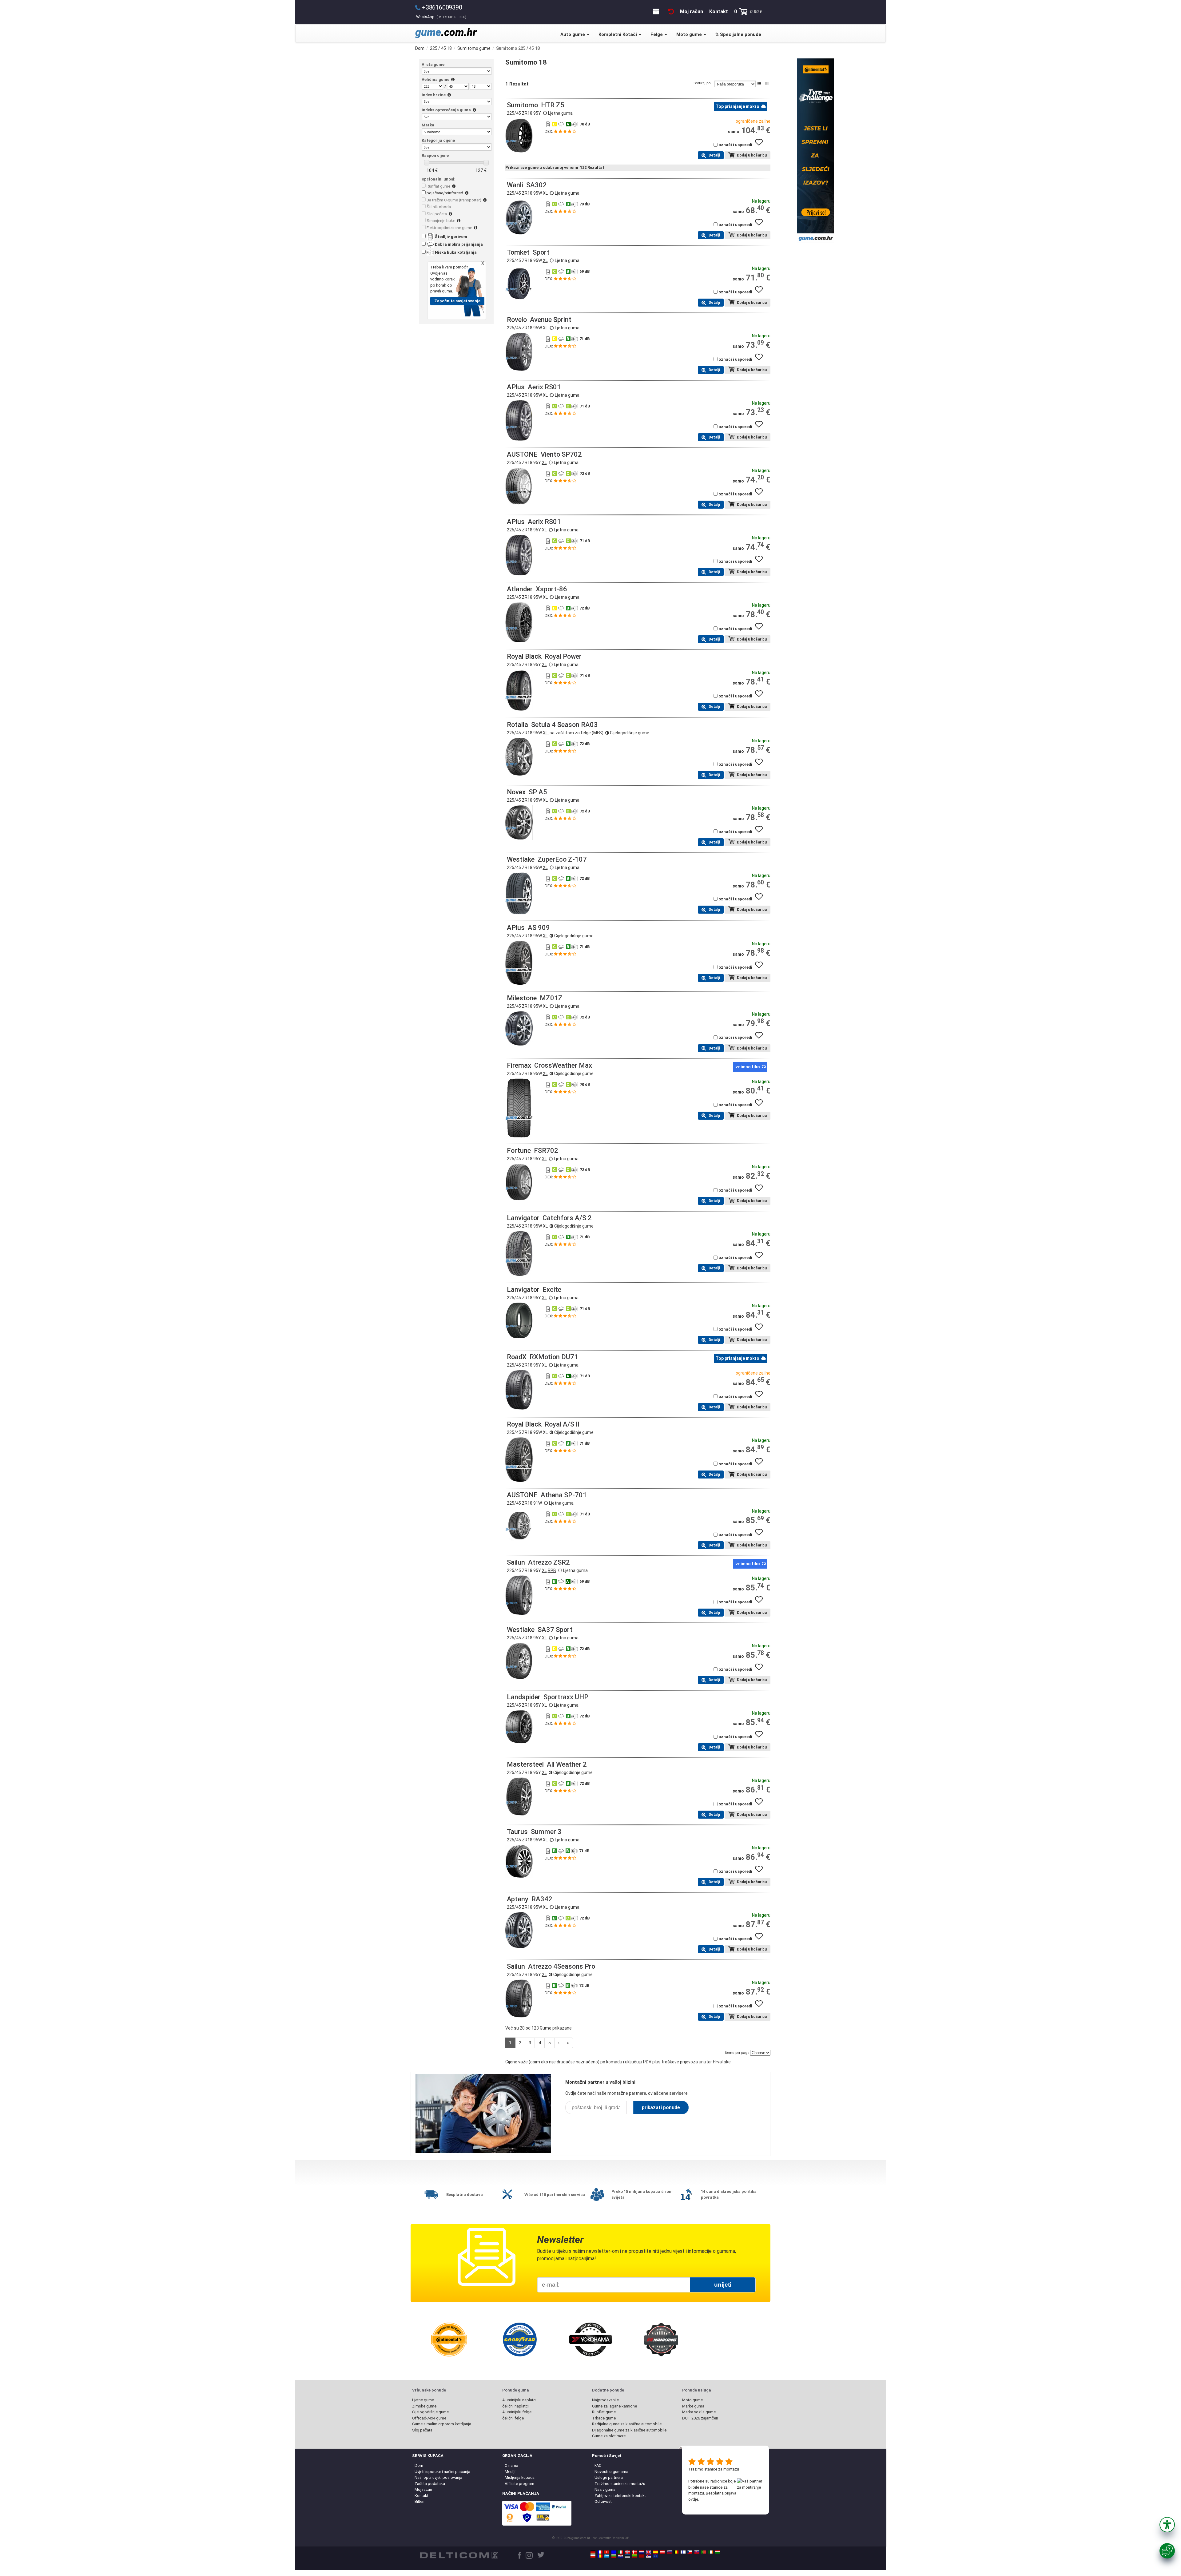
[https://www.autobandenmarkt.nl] (642, 2552)
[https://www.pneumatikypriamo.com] (697, 2552)
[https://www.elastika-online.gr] (607, 2556)
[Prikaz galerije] (767, 84)
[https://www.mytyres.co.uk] (648, 2552)
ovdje (693, 2499)
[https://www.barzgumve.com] (614, 2556)
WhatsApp (441, 17)
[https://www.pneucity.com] (704, 2552)
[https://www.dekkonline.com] (628, 2552)
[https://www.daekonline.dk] (634, 2552)
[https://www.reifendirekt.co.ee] (628, 2556)
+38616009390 (442, 7)
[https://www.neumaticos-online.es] (655, 2552)
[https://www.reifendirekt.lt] (634, 2556)
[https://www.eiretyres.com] (711, 2552)
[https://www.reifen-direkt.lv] (642, 2556)
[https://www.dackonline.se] (614, 2552)
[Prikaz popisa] (759, 84)
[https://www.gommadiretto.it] (621, 2552)
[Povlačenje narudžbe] (671, 12)
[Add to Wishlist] (761, 145)
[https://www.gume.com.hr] (621, 2556)
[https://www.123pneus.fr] (600, 2552)
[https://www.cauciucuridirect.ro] (600, 2556)
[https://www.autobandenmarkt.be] (676, 2552)
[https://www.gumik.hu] (718, 2552)
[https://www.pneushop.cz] (690, 2552)
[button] (1167, 2525)
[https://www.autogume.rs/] (648, 2556)
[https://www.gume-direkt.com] (669, 2552)
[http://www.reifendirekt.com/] (655, 2556)
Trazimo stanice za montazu (714, 2469)
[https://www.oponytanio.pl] (593, 2556)
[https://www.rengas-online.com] (683, 2552)
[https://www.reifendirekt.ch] (607, 2552)
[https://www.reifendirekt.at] (662, 2552)
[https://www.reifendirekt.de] (593, 2552)
